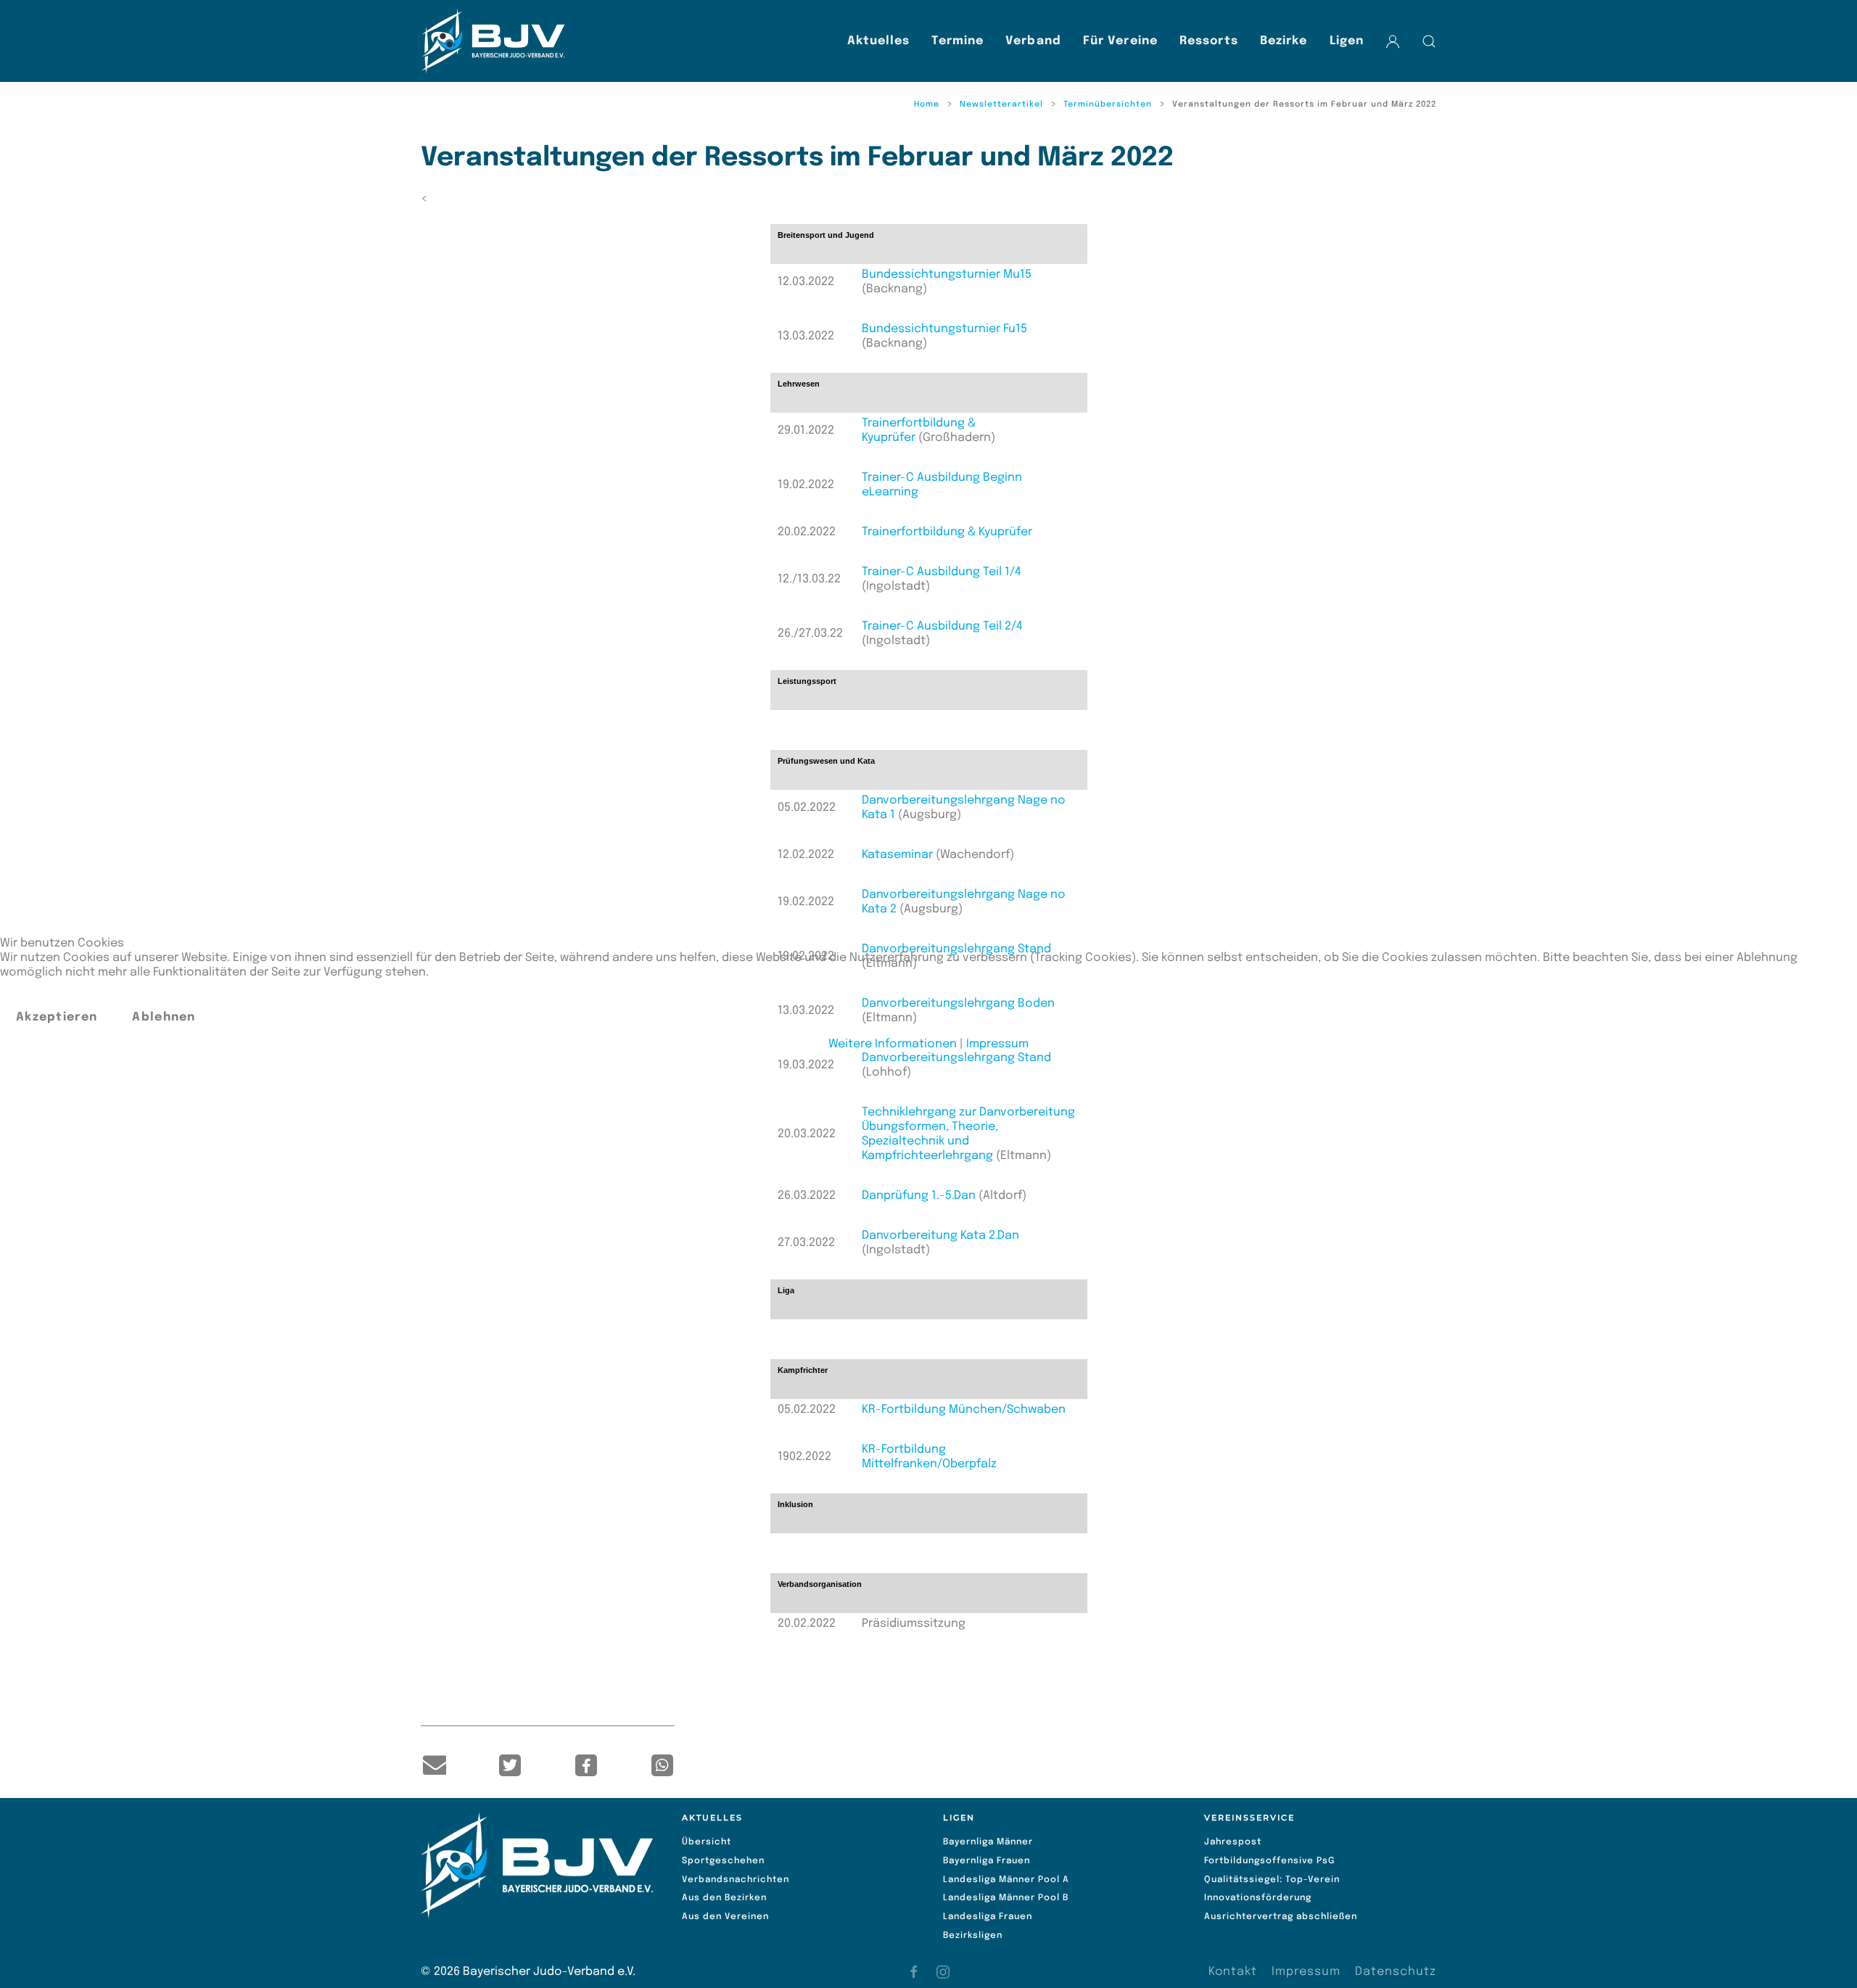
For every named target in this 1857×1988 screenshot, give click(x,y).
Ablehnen (164, 1017)
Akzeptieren (57, 1017)
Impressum (997, 1044)
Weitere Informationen (893, 1044)
